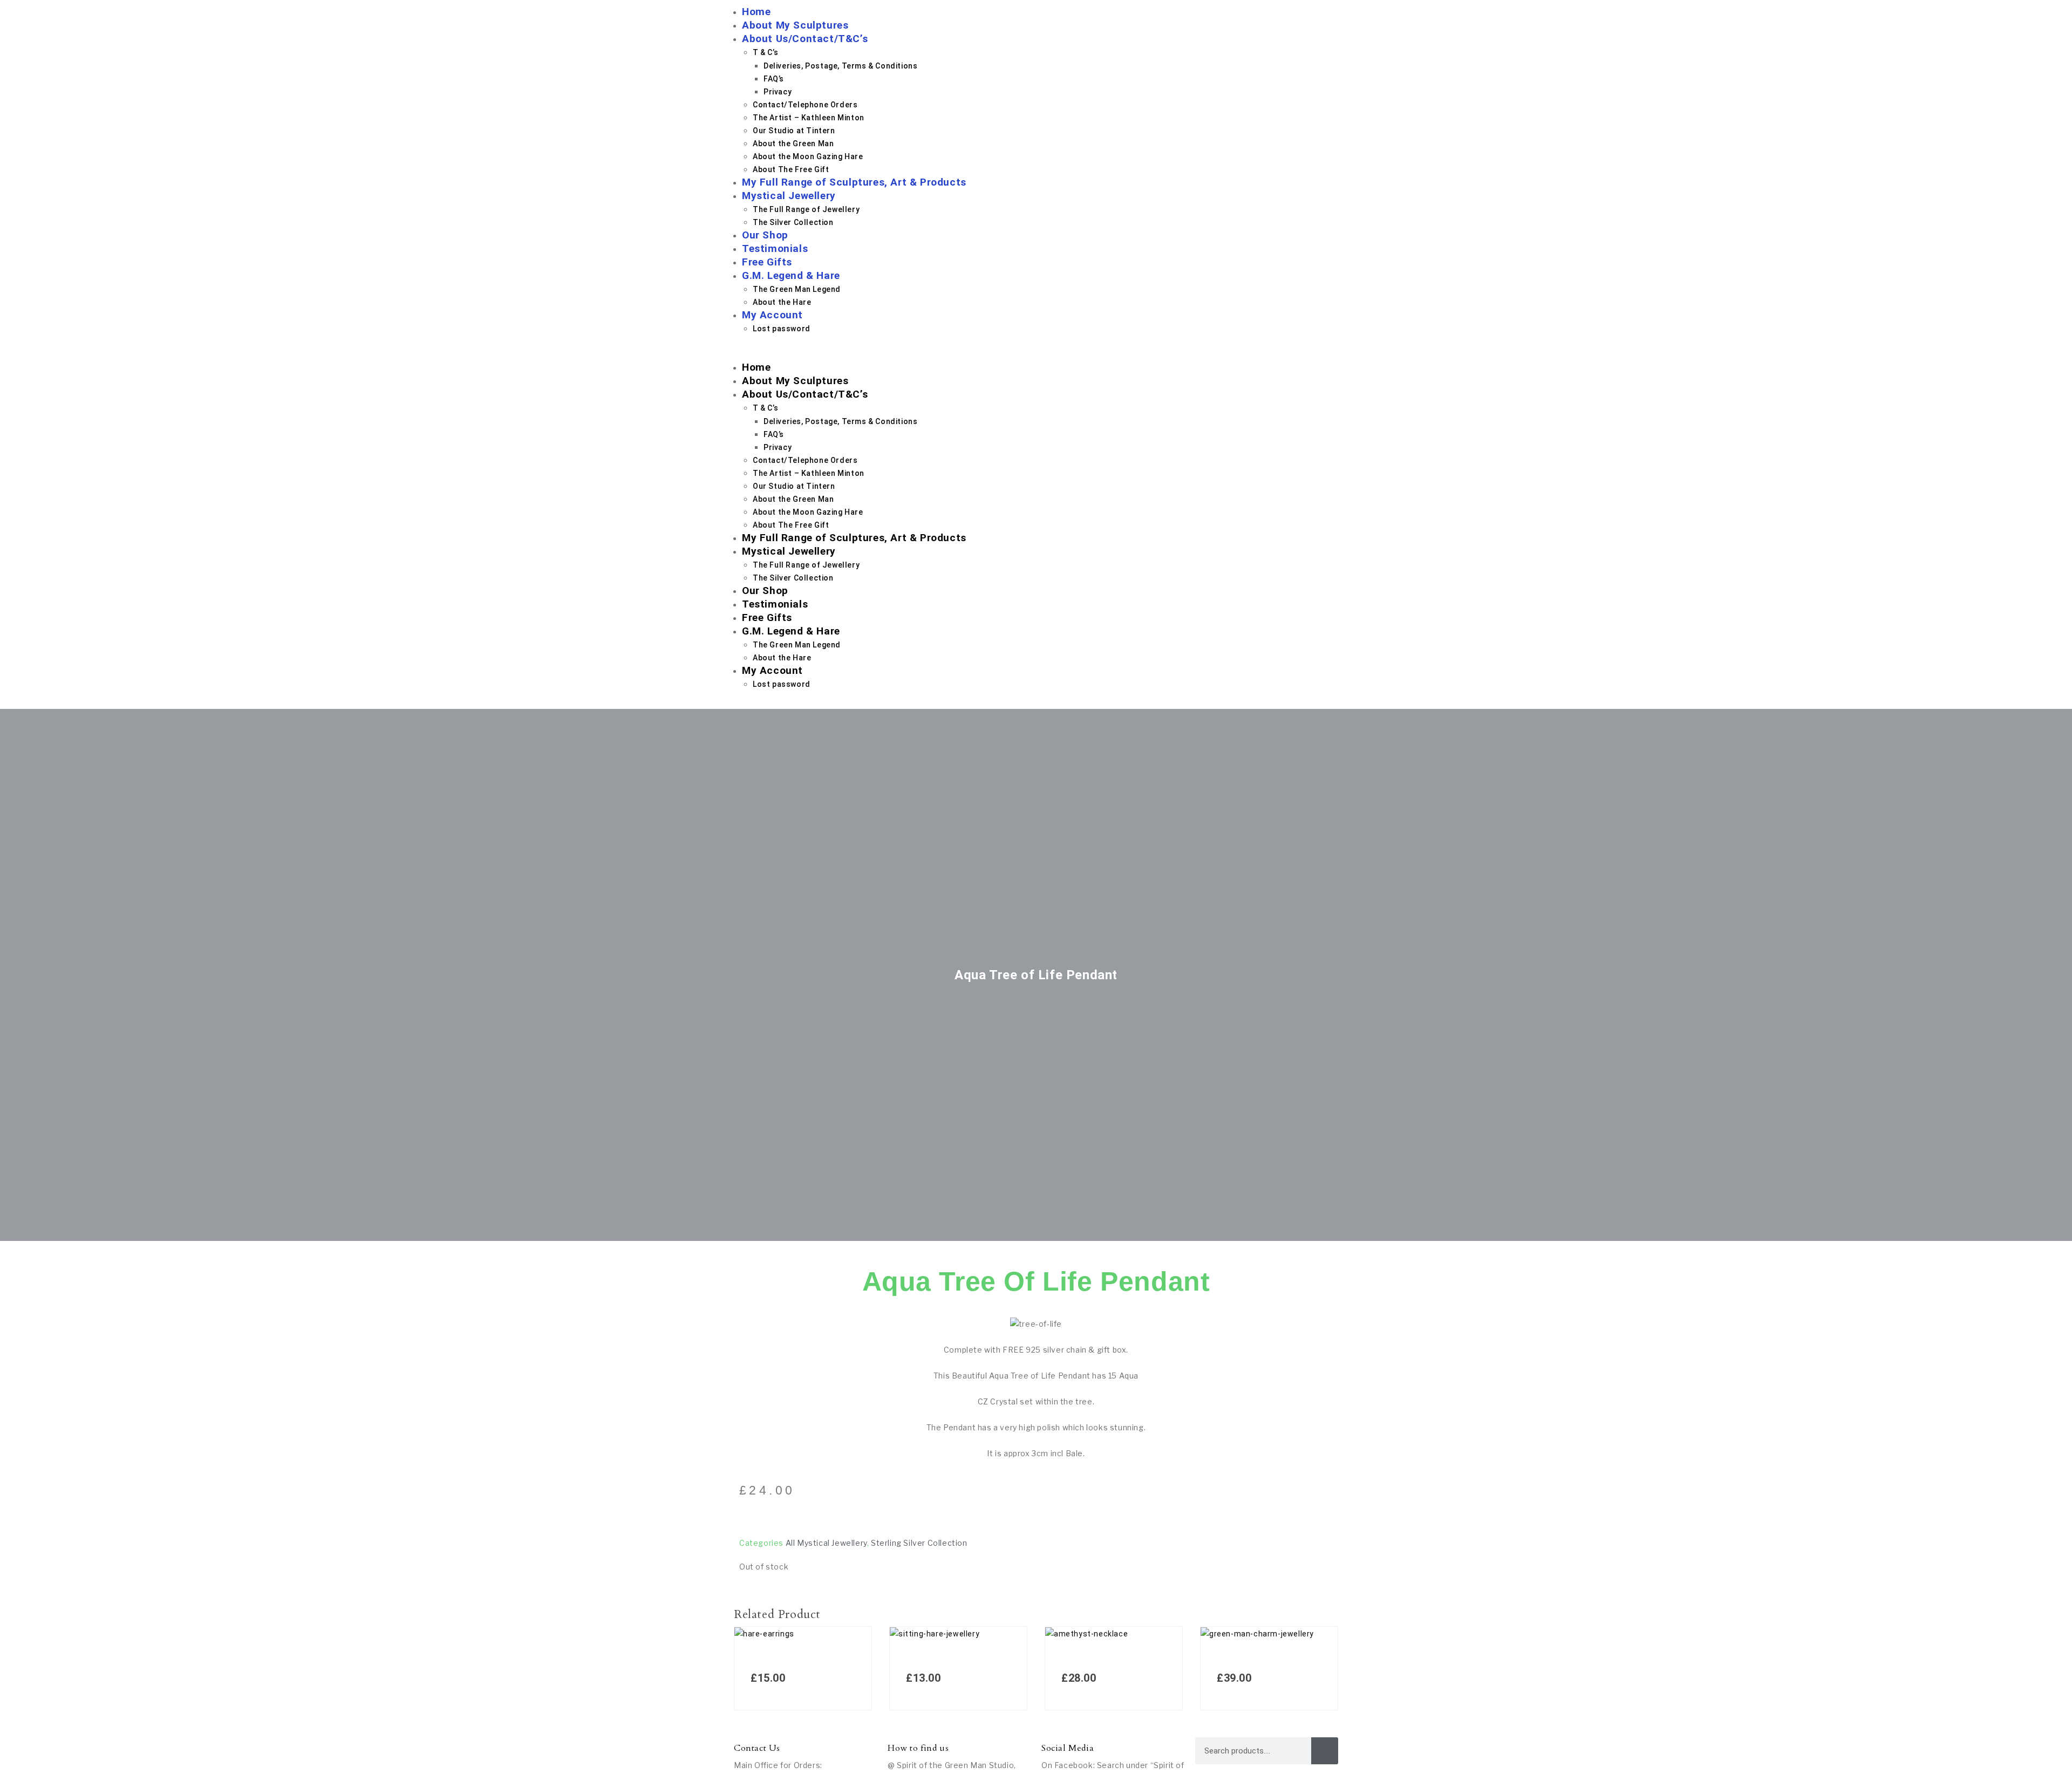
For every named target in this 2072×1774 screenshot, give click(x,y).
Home (756, 12)
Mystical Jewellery (789, 196)
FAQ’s (774, 79)
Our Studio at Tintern (794, 131)
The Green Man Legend (797, 289)
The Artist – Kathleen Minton (809, 118)
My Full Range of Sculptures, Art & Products (854, 182)
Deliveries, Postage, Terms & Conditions (840, 66)
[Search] (1325, 1751)
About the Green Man (793, 144)
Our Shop (765, 235)
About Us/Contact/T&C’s (805, 39)
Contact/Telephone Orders (805, 105)
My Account (772, 315)
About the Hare (782, 302)
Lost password (782, 329)
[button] (1036, 354)
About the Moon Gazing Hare (808, 156)
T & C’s (765, 52)
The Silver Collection (793, 222)
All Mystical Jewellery (826, 1543)
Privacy (778, 92)
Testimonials (775, 248)
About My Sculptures (795, 25)
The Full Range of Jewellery (806, 209)
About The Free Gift (791, 169)
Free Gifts (767, 262)
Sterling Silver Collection (919, 1543)
